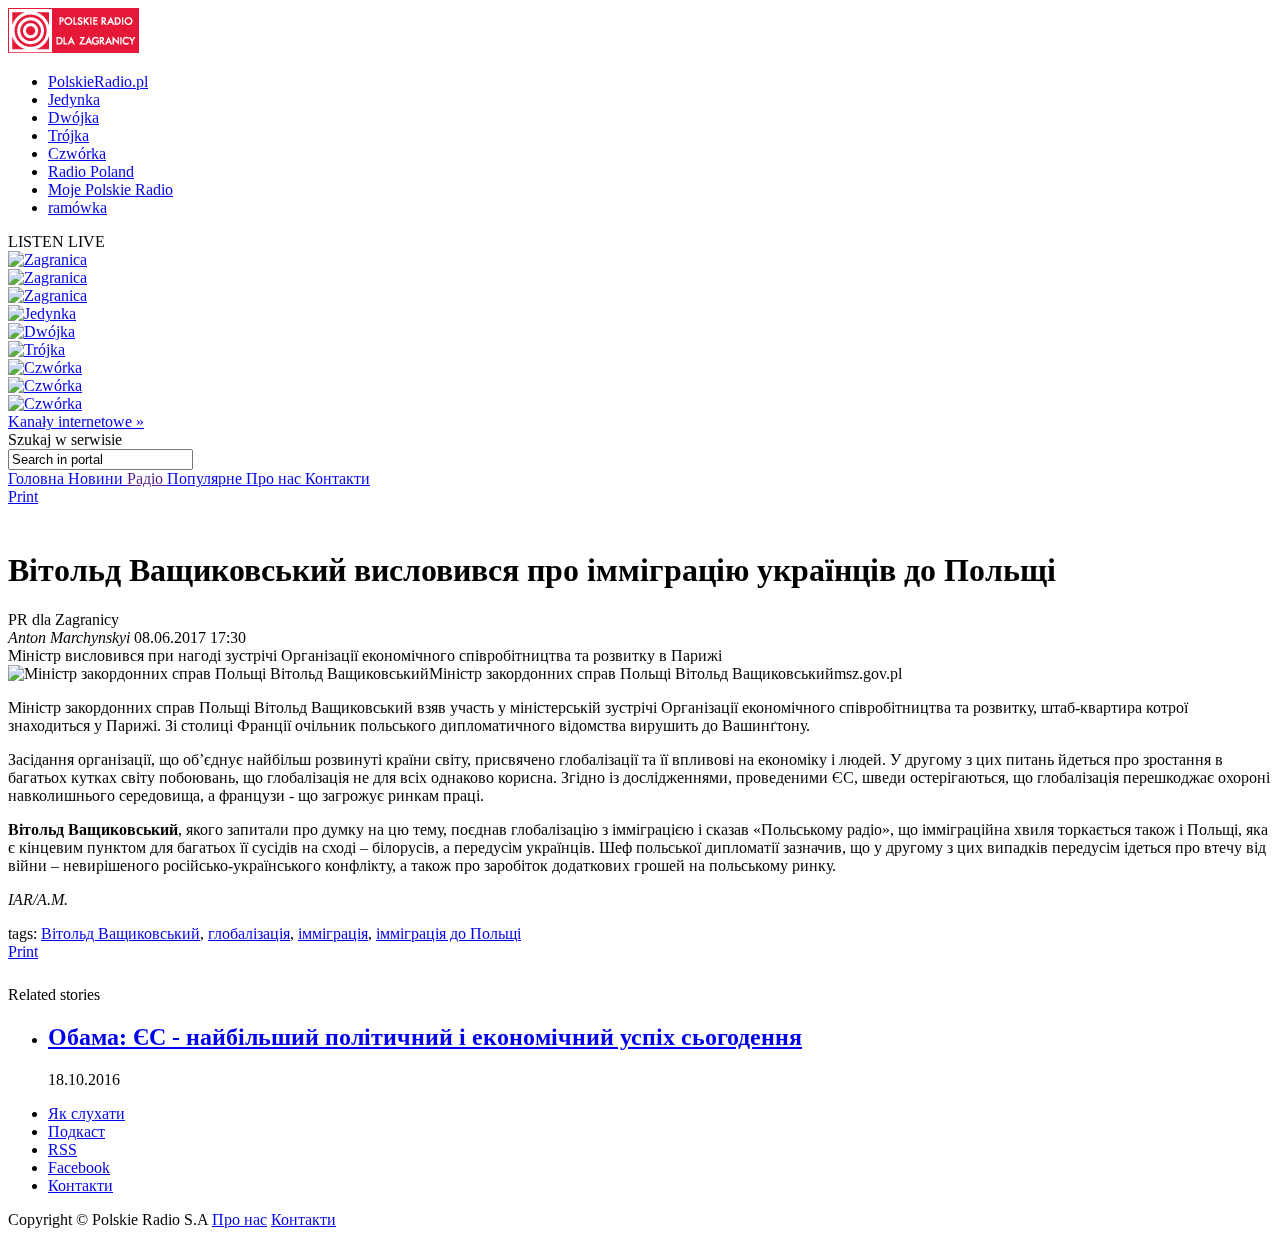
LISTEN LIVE (56, 241)
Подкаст (76, 1131)
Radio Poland (91, 171)
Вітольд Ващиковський (120, 933)
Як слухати (86, 1113)
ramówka (77, 207)
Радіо (147, 478)
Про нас (275, 478)
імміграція (333, 933)
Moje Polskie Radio (110, 189)
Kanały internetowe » (76, 421)
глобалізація (249, 933)
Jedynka (74, 99)
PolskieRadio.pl (98, 81)
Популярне (206, 478)
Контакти (337, 478)
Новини (97, 478)
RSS (62, 1149)
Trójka (68, 135)
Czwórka (77, 153)
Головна (38, 478)
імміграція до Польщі (448, 933)
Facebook (79, 1167)
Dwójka (73, 117)
